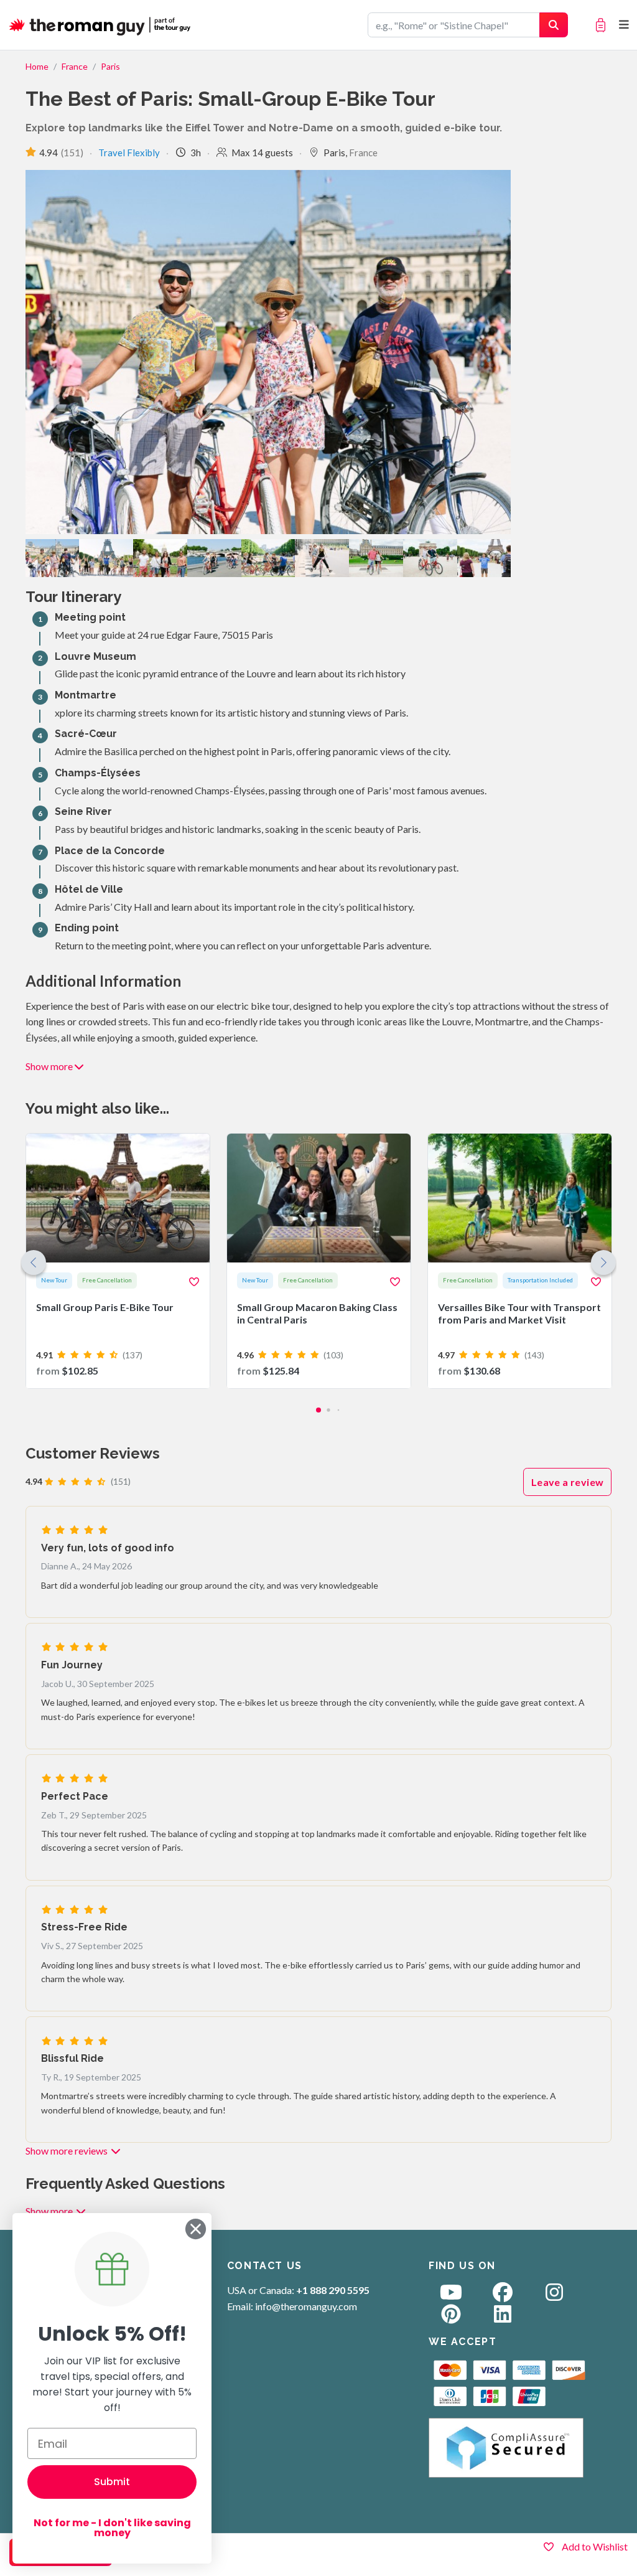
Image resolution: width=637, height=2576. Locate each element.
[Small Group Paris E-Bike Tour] (118, 1261)
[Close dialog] (196, 2229)
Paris (110, 66)
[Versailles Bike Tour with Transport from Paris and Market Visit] (520, 1261)
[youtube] (451, 2296)
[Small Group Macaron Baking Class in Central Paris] (319, 1261)
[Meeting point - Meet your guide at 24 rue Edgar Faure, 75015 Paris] (53, 558)
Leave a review (568, 1482)
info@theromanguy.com (306, 2306)
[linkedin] (503, 2317)
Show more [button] (49, 1066)
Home (37, 66)
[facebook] (503, 2296)
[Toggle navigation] (624, 25)
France (75, 66)
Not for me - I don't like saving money (112, 2528)
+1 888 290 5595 (333, 2290)
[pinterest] (451, 2317)
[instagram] (554, 2296)
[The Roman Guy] (101, 25)
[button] (603, 1262)
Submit (112, 2482)
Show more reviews (67, 2151)
